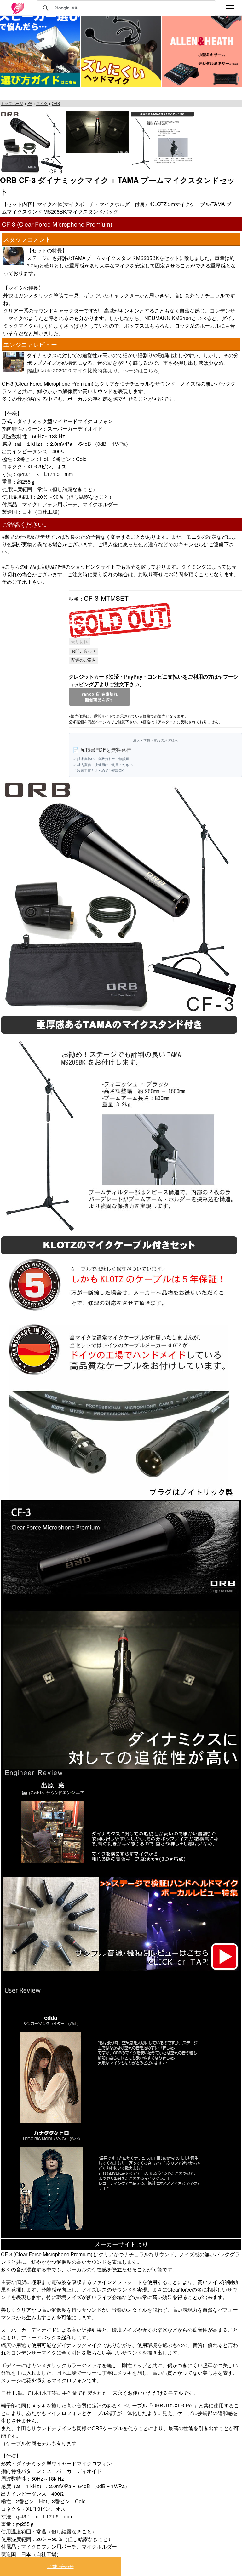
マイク (42, 103)
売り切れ (79, 642)
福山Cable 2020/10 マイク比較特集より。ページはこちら (93, 370)
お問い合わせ (60, 2566)
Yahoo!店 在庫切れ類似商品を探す (100, 697)
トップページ (12, 103)
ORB (56, 103)
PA (30, 103)
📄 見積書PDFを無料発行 (102, 750)
